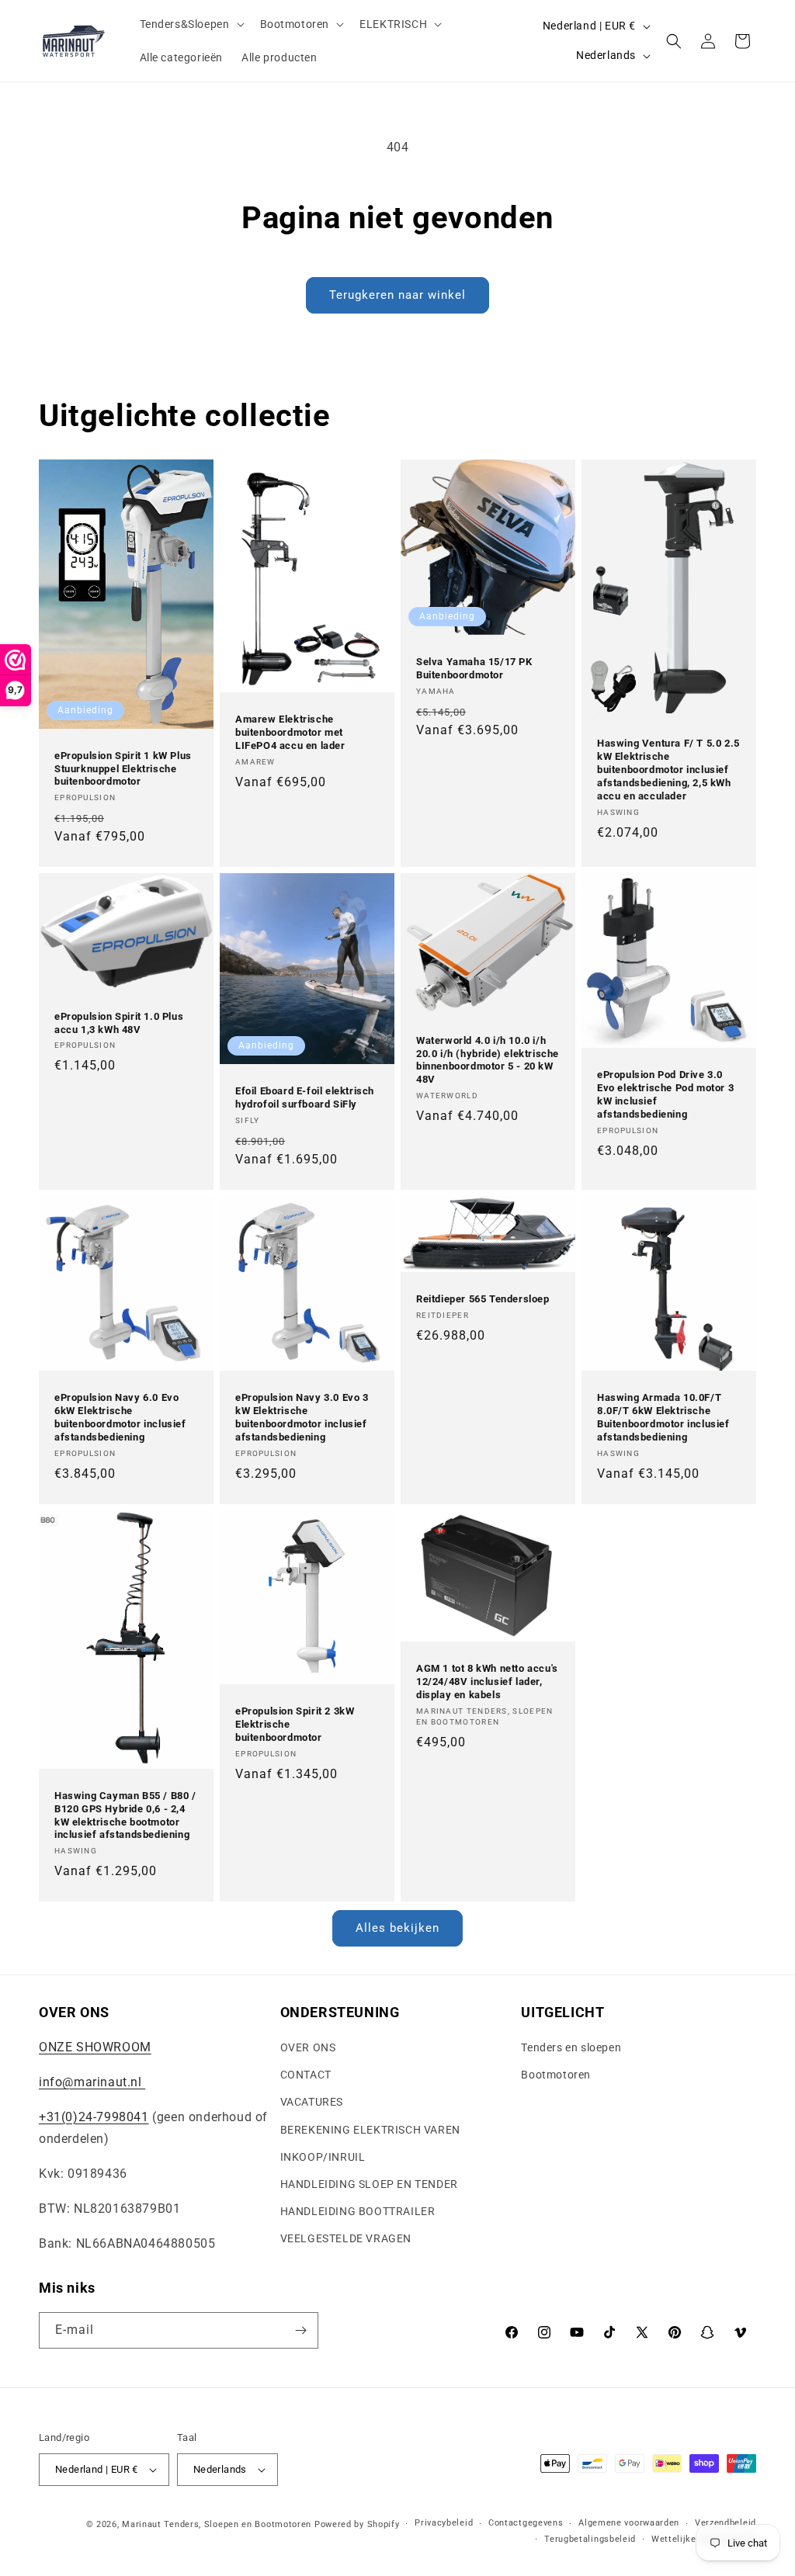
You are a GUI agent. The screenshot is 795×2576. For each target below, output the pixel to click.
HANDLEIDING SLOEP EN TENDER (369, 2184)
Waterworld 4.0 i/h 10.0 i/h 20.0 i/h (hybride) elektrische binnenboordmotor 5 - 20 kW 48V (488, 1060)
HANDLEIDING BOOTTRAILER (358, 2211)
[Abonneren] (300, 2330)
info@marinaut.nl (92, 2082)
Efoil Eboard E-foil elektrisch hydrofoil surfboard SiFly (305, 1097)
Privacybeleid (444, 2523)
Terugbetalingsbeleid (590, 2539)
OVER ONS (308, 2047)
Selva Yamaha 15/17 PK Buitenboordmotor (474, 668)
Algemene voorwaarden (629, 2523)
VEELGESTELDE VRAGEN (346, 2238)
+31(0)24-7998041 (94, 2117)
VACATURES (312, 2102)
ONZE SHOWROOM (95, 2047)
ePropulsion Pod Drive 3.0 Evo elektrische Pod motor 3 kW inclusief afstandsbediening (665, 1094)
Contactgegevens (526, 2523)
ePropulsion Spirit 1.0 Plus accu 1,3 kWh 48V (119, 1023)
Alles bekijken (397, 1928)
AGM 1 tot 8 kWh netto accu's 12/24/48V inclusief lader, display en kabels (487, 1682)
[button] (191, 24)
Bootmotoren (556, 2075)
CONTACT (306, 2075)
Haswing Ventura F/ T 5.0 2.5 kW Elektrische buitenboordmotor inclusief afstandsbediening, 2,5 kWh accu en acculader (668, 770)
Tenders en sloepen (571, 2047)
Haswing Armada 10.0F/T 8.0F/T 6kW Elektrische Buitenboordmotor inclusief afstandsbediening (663, 1417)
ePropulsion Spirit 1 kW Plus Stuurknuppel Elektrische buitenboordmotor (123, 768)
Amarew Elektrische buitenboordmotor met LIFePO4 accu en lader (290, 732)
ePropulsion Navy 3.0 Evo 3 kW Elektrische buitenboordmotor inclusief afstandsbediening (302, 1417)
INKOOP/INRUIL (323, 2157)
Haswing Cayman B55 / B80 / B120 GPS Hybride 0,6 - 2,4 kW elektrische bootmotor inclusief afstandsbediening (125, 1815)
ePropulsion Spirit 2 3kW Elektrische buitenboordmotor (295, 1724)
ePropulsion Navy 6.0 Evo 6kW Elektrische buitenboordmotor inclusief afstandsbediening (120, 1417)
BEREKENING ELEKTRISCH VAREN (370, 2130)
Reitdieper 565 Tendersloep (483, 1299)
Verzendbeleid (726, 2523)
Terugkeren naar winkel (397, 295)
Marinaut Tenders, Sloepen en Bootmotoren (217, 2524)
